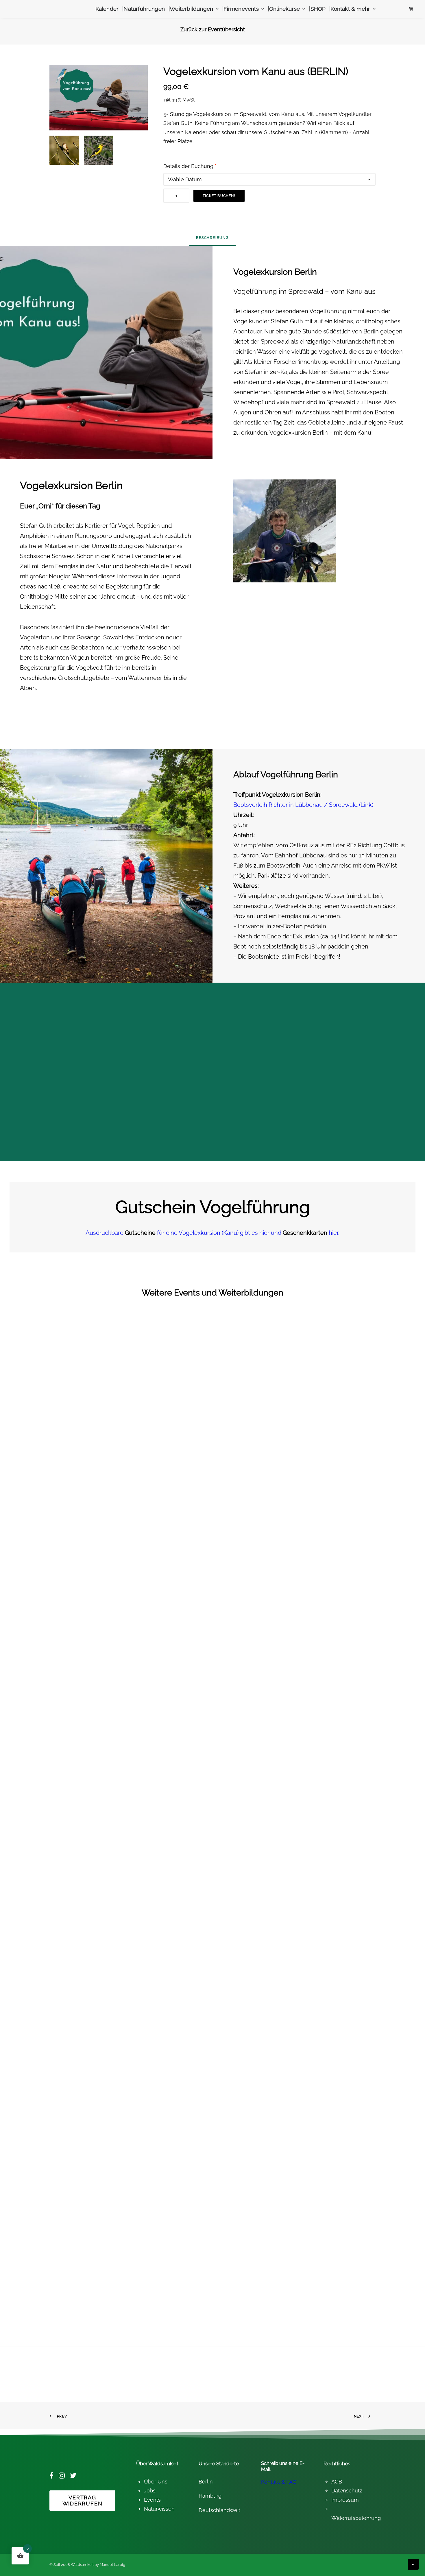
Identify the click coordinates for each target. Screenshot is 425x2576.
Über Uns (156, 2482)
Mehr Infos (31, 1626)
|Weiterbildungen (191, 9)
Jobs (150, 2491)
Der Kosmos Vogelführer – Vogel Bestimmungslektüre (61, 1959)
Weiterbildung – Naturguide (36, 1615)
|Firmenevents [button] (240, 9)
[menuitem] (107, 9)
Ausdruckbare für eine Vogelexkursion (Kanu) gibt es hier (178, 1233)
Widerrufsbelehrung (356, 2518)
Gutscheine (278, 132)
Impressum (345, 2500)
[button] (61, 148)
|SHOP (317, 9)
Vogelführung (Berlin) (29, 2304)
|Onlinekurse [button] (284, 9)
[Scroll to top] (413, 2564)
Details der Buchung (190, 166)
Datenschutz (347, 2491)
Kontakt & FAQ (279, 2482)
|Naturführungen (144, 9)
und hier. (305, 1233)
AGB (337, 2482)
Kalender (107, 9)
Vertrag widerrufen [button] (83, 2501)
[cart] (411, 9)
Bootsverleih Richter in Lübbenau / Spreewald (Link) (303, 805)
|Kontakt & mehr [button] (350, 9)
